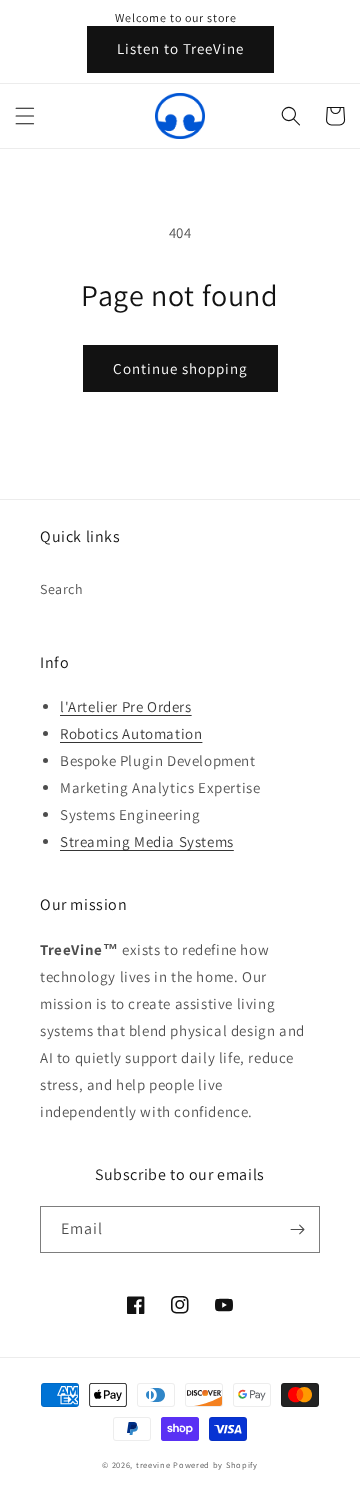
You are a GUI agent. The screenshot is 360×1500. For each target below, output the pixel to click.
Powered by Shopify (215, 1464)
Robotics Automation (131, 733)
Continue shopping (180, 368)
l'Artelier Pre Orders (126, 706)
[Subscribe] (297, 1229)
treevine (153, 1464)
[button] (25, 116)
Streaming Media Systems (147, 841)
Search (62, 589)
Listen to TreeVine (180, 48)
